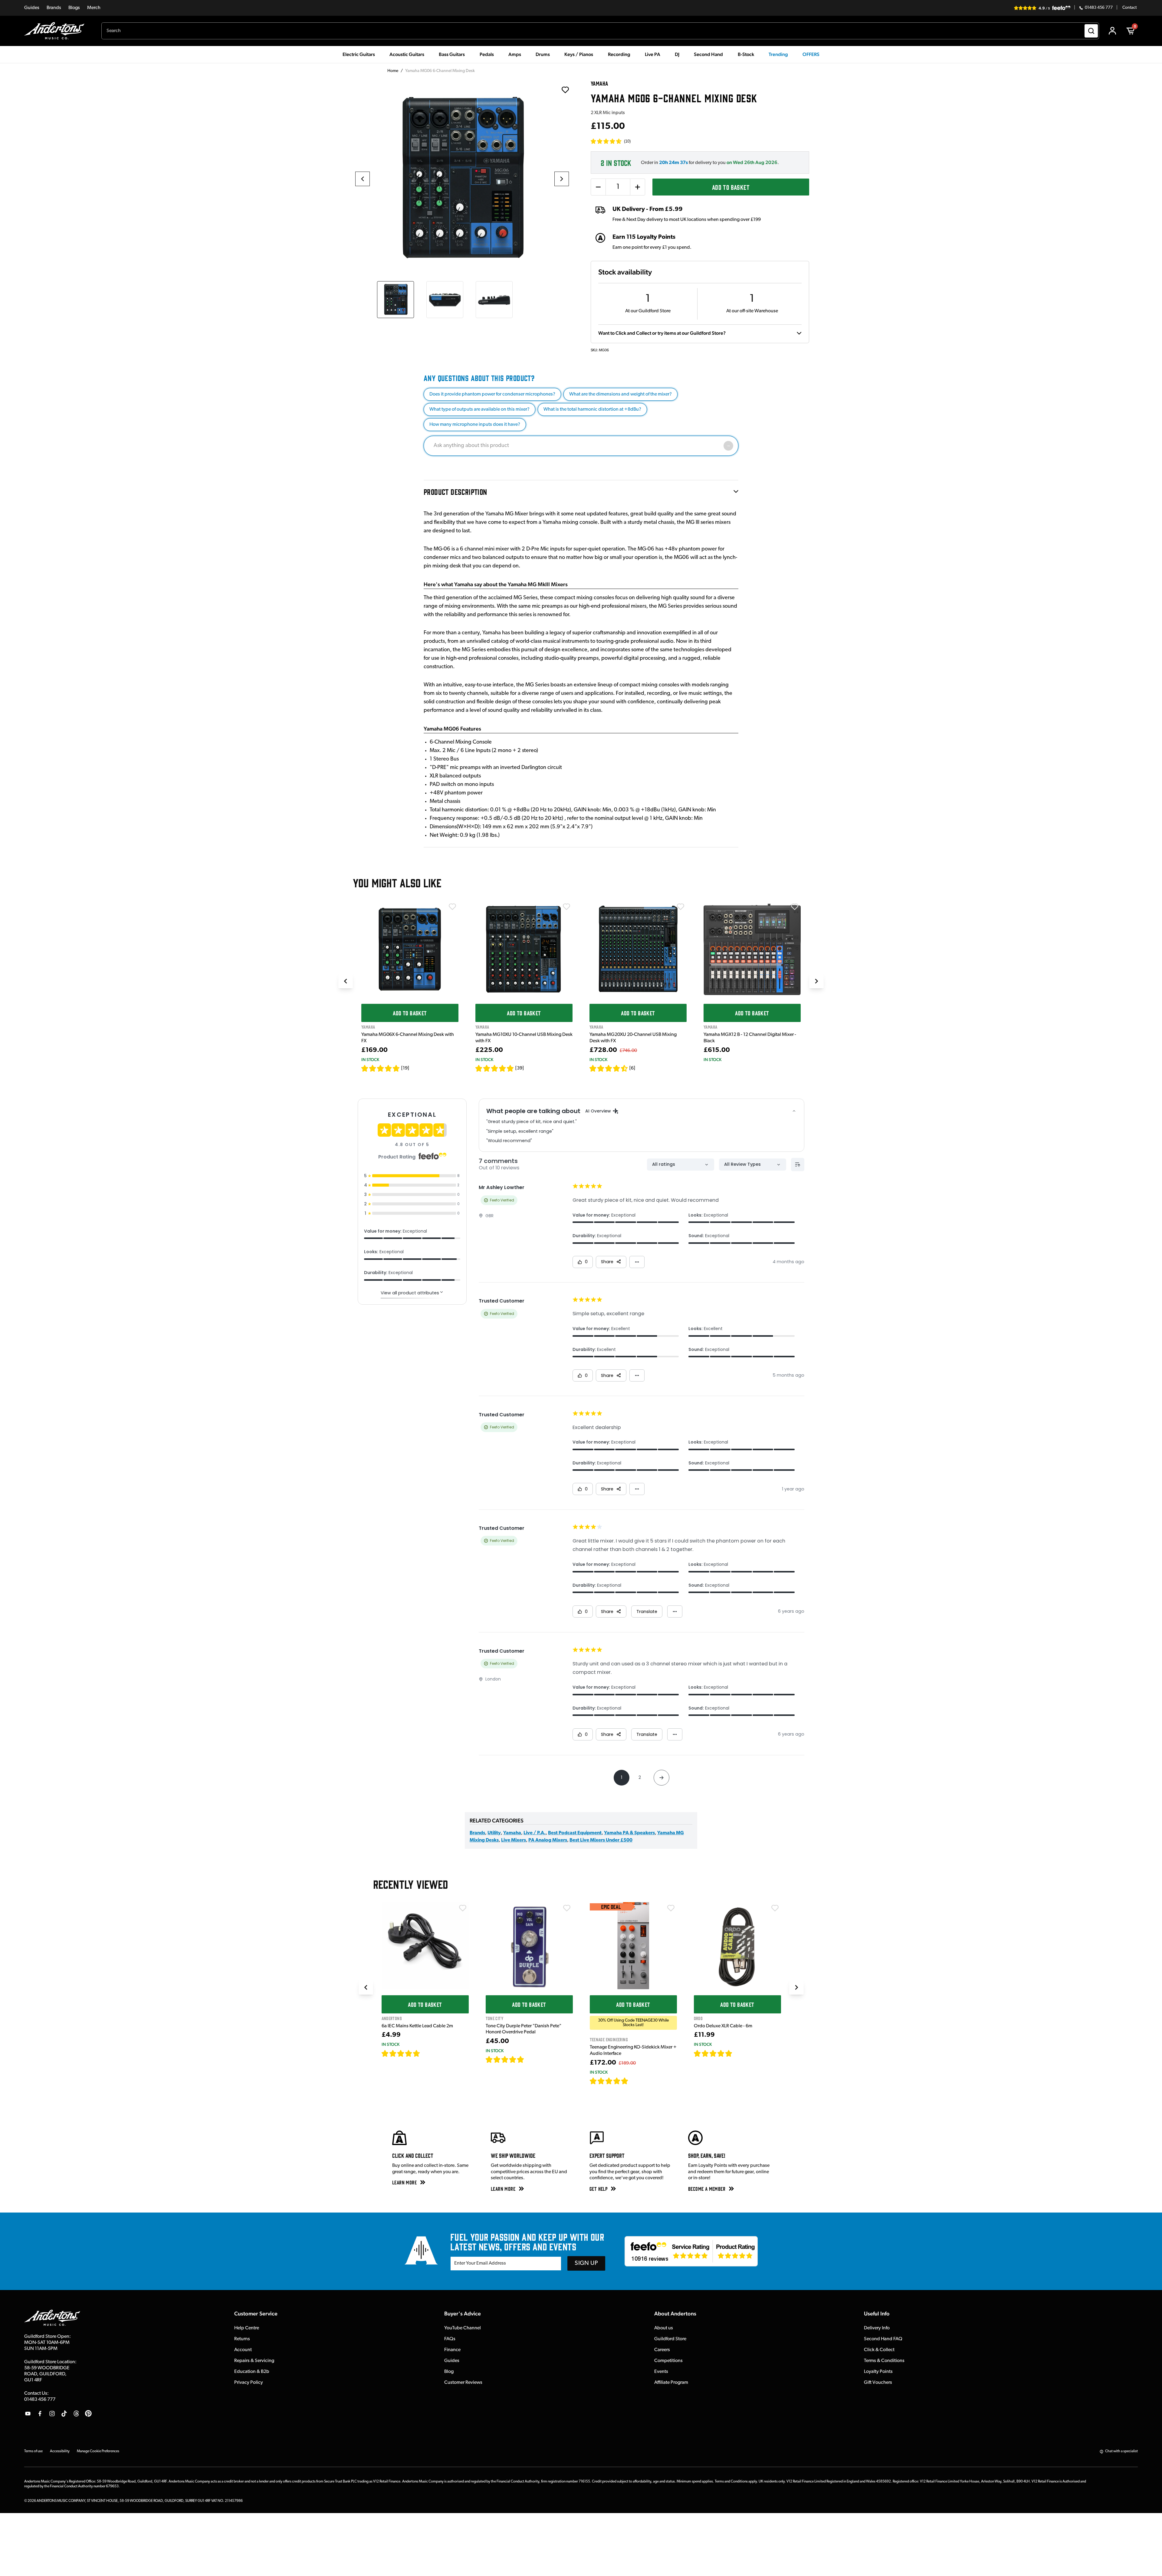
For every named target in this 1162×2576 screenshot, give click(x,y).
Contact (1129, 8)
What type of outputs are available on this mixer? (479, 409)
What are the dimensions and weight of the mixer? (620, 394)
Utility (494, 1833)
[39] (520, 1068)
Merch (94, 8)
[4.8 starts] (495, 1068)
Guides (32, 8)
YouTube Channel (463, 2328)
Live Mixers (514, 1840)
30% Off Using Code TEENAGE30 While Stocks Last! (633, 2023)
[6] (632, 1068)
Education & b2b (252, 2372)
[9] (633, 2081)
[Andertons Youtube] (28, 2413)
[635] (427, 2053)
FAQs (450, 2339)
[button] (611, 141)
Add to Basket (731, 187)
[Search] (1091, 31)
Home (393, 71)
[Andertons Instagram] (52, 2413)
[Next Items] (816, 981)
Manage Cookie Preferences (98, 2451)
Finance (452, 2350)
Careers (662, 2350)
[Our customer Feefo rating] (691, 2251)
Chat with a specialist (1121, 2451)
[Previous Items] (346, 981)
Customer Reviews (463, 2383)
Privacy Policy (249, 2383)
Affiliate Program (671, 2383)
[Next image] (562, 179)
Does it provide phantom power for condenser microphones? (492, 394)
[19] (405, 1068)
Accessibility (60, 2451)
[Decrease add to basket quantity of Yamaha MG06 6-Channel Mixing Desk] (598, 187)
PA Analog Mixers (548, 1840)
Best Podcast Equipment (575, 1833)
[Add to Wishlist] (452, 907)
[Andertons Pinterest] (88, 2413)
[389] (531, 2059)
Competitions (668, 2361)
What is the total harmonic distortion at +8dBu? (592, 409)
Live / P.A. (535, 1833)
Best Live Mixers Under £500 (601, 1840)
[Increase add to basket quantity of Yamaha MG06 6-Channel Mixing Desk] (638, 187)
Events (661, 2372)
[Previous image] (363, 179)
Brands (54, 8)
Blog (449, 2372)
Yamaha (512, 1833)
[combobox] (600, 31)
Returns (242, 2339)
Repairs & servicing (254, 2361)
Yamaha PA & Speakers (629, 1833)
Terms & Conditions (884, 2361)
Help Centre (247, 2328)
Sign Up (586, 2263)
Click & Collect (879, 2350)
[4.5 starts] (609, 1068)
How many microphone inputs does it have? (475, 425)
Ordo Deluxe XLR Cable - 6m (723, 2026)
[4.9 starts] (609, 2081)
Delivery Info (877, 2328)
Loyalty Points (878, 2372)
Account (243, 2350)
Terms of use (33, 2451)
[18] (738, 2053)
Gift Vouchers (878, 2383)
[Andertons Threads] (76, 2413)
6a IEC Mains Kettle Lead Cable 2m (417, 2026)
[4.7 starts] (381, 1068)
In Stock (370, 1060)
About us (664, 2328)
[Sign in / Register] (1112, 31)
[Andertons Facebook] (40, 2413)
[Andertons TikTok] (64, 2413)
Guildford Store (670, 2339)
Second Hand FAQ (883, 2339)
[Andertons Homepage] (57, 31)
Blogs (74, 8)
